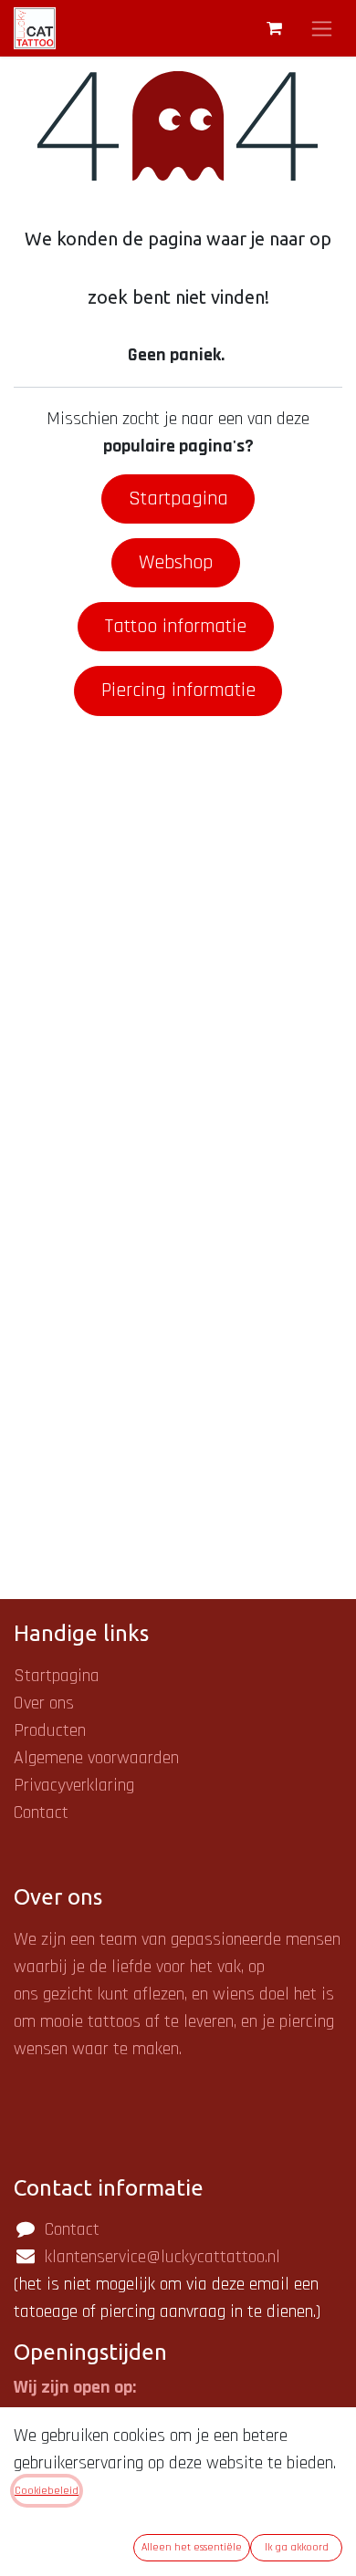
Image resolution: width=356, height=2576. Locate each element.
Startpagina (178, 499)
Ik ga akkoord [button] (297, 2547)
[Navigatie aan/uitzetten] (322, 28)
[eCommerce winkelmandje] (274, 28)
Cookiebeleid (47, 2491)
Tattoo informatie (176, 627)
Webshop (176, 563)
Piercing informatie (178, 691)
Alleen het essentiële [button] (192, 2547)
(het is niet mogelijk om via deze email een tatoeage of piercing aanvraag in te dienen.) (167, 2284)
